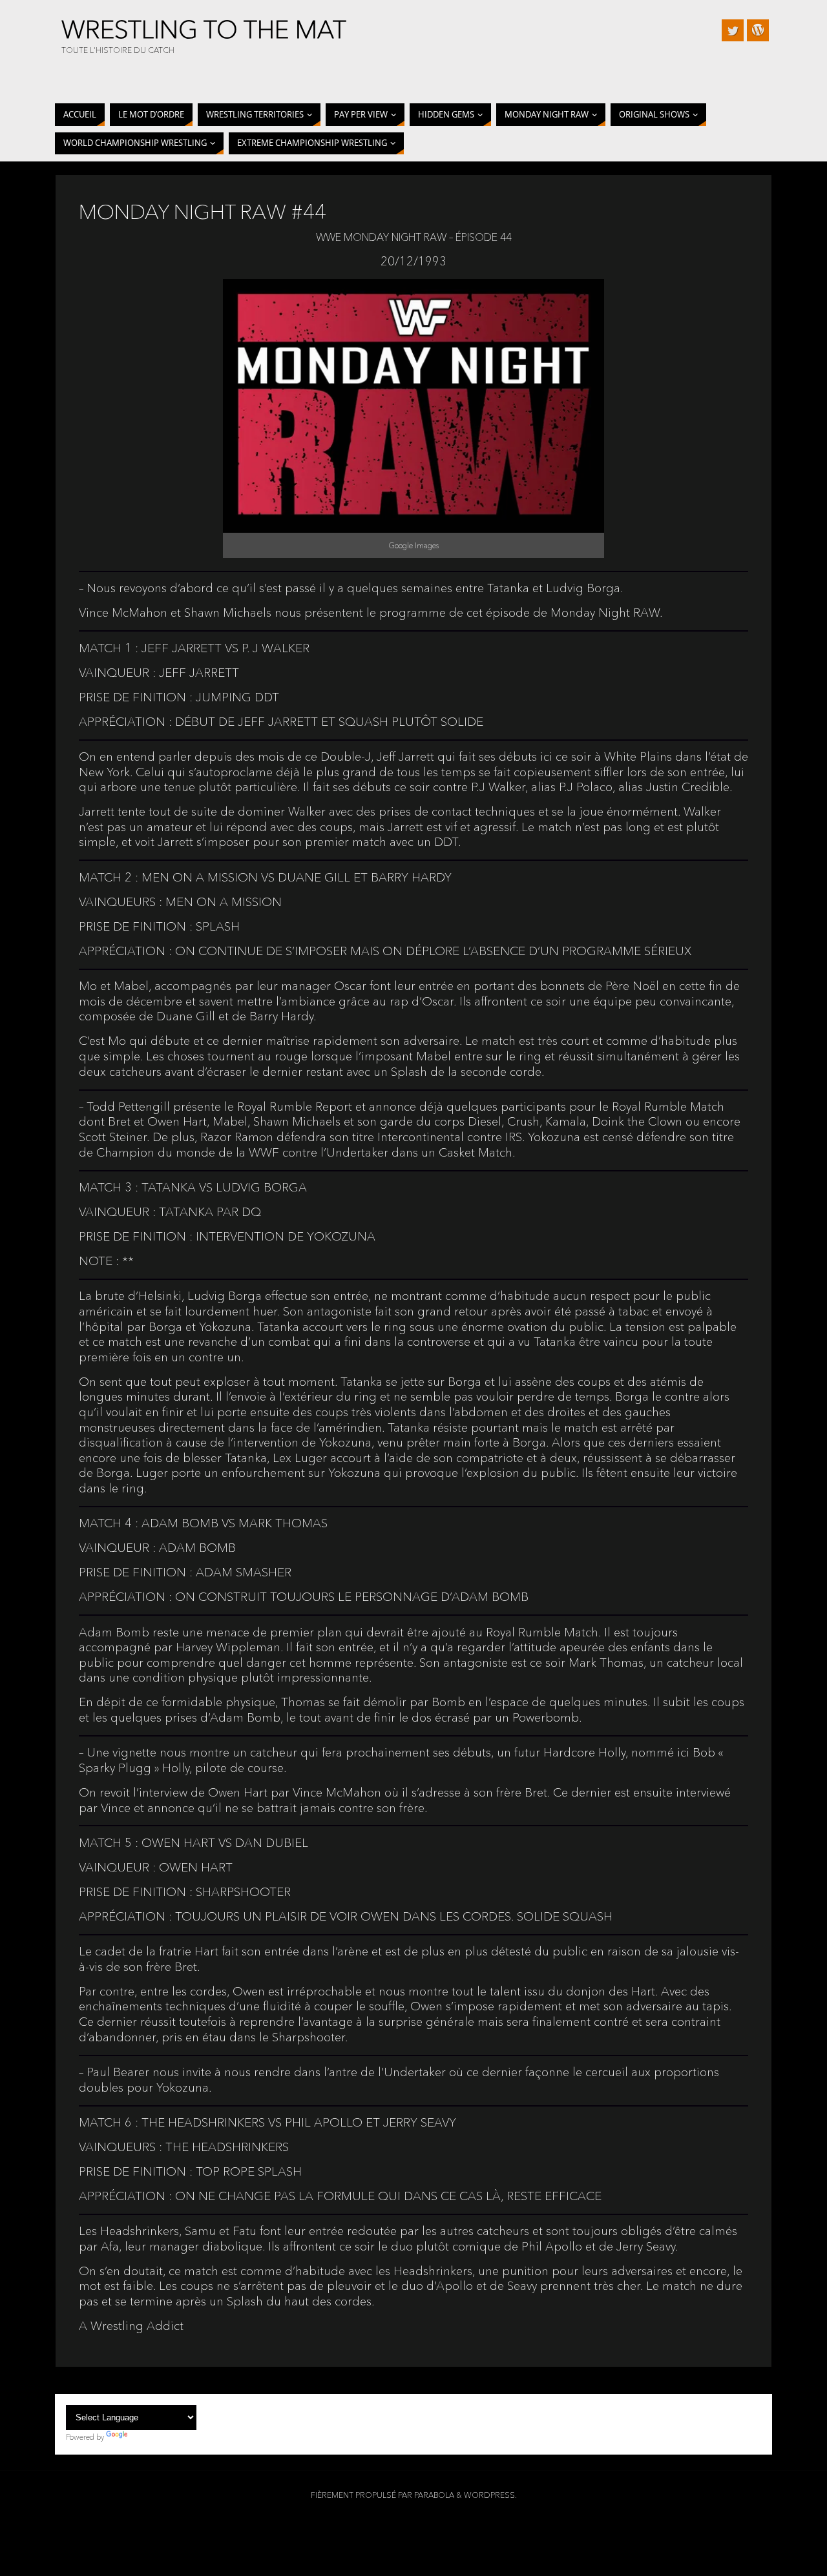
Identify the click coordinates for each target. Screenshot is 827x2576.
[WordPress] (758, 30)
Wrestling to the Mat (204, 30)
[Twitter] (733, 30)
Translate (145, 2437)
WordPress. (490, 2495)
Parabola (434, 2495)
